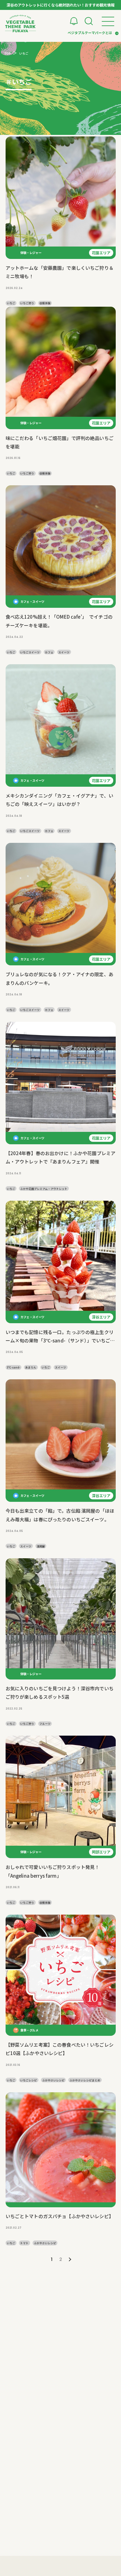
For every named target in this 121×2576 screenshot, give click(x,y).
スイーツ (64, 652)
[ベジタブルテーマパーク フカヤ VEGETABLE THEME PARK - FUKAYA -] (20, 24)
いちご (11, 303)
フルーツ (45, 1724)
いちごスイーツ (30, 652)
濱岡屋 (41, 1546)
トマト (24, 2243)
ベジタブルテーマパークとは (90, 33)
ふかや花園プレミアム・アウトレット (44, 1189)
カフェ (49, 652)
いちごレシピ (29, 2080)
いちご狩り (27, 303)
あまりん (31, 1367)
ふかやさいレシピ (53, 2080)
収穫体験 (45, 303)
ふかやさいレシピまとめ (85, 2080)
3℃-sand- (13, 1367)
